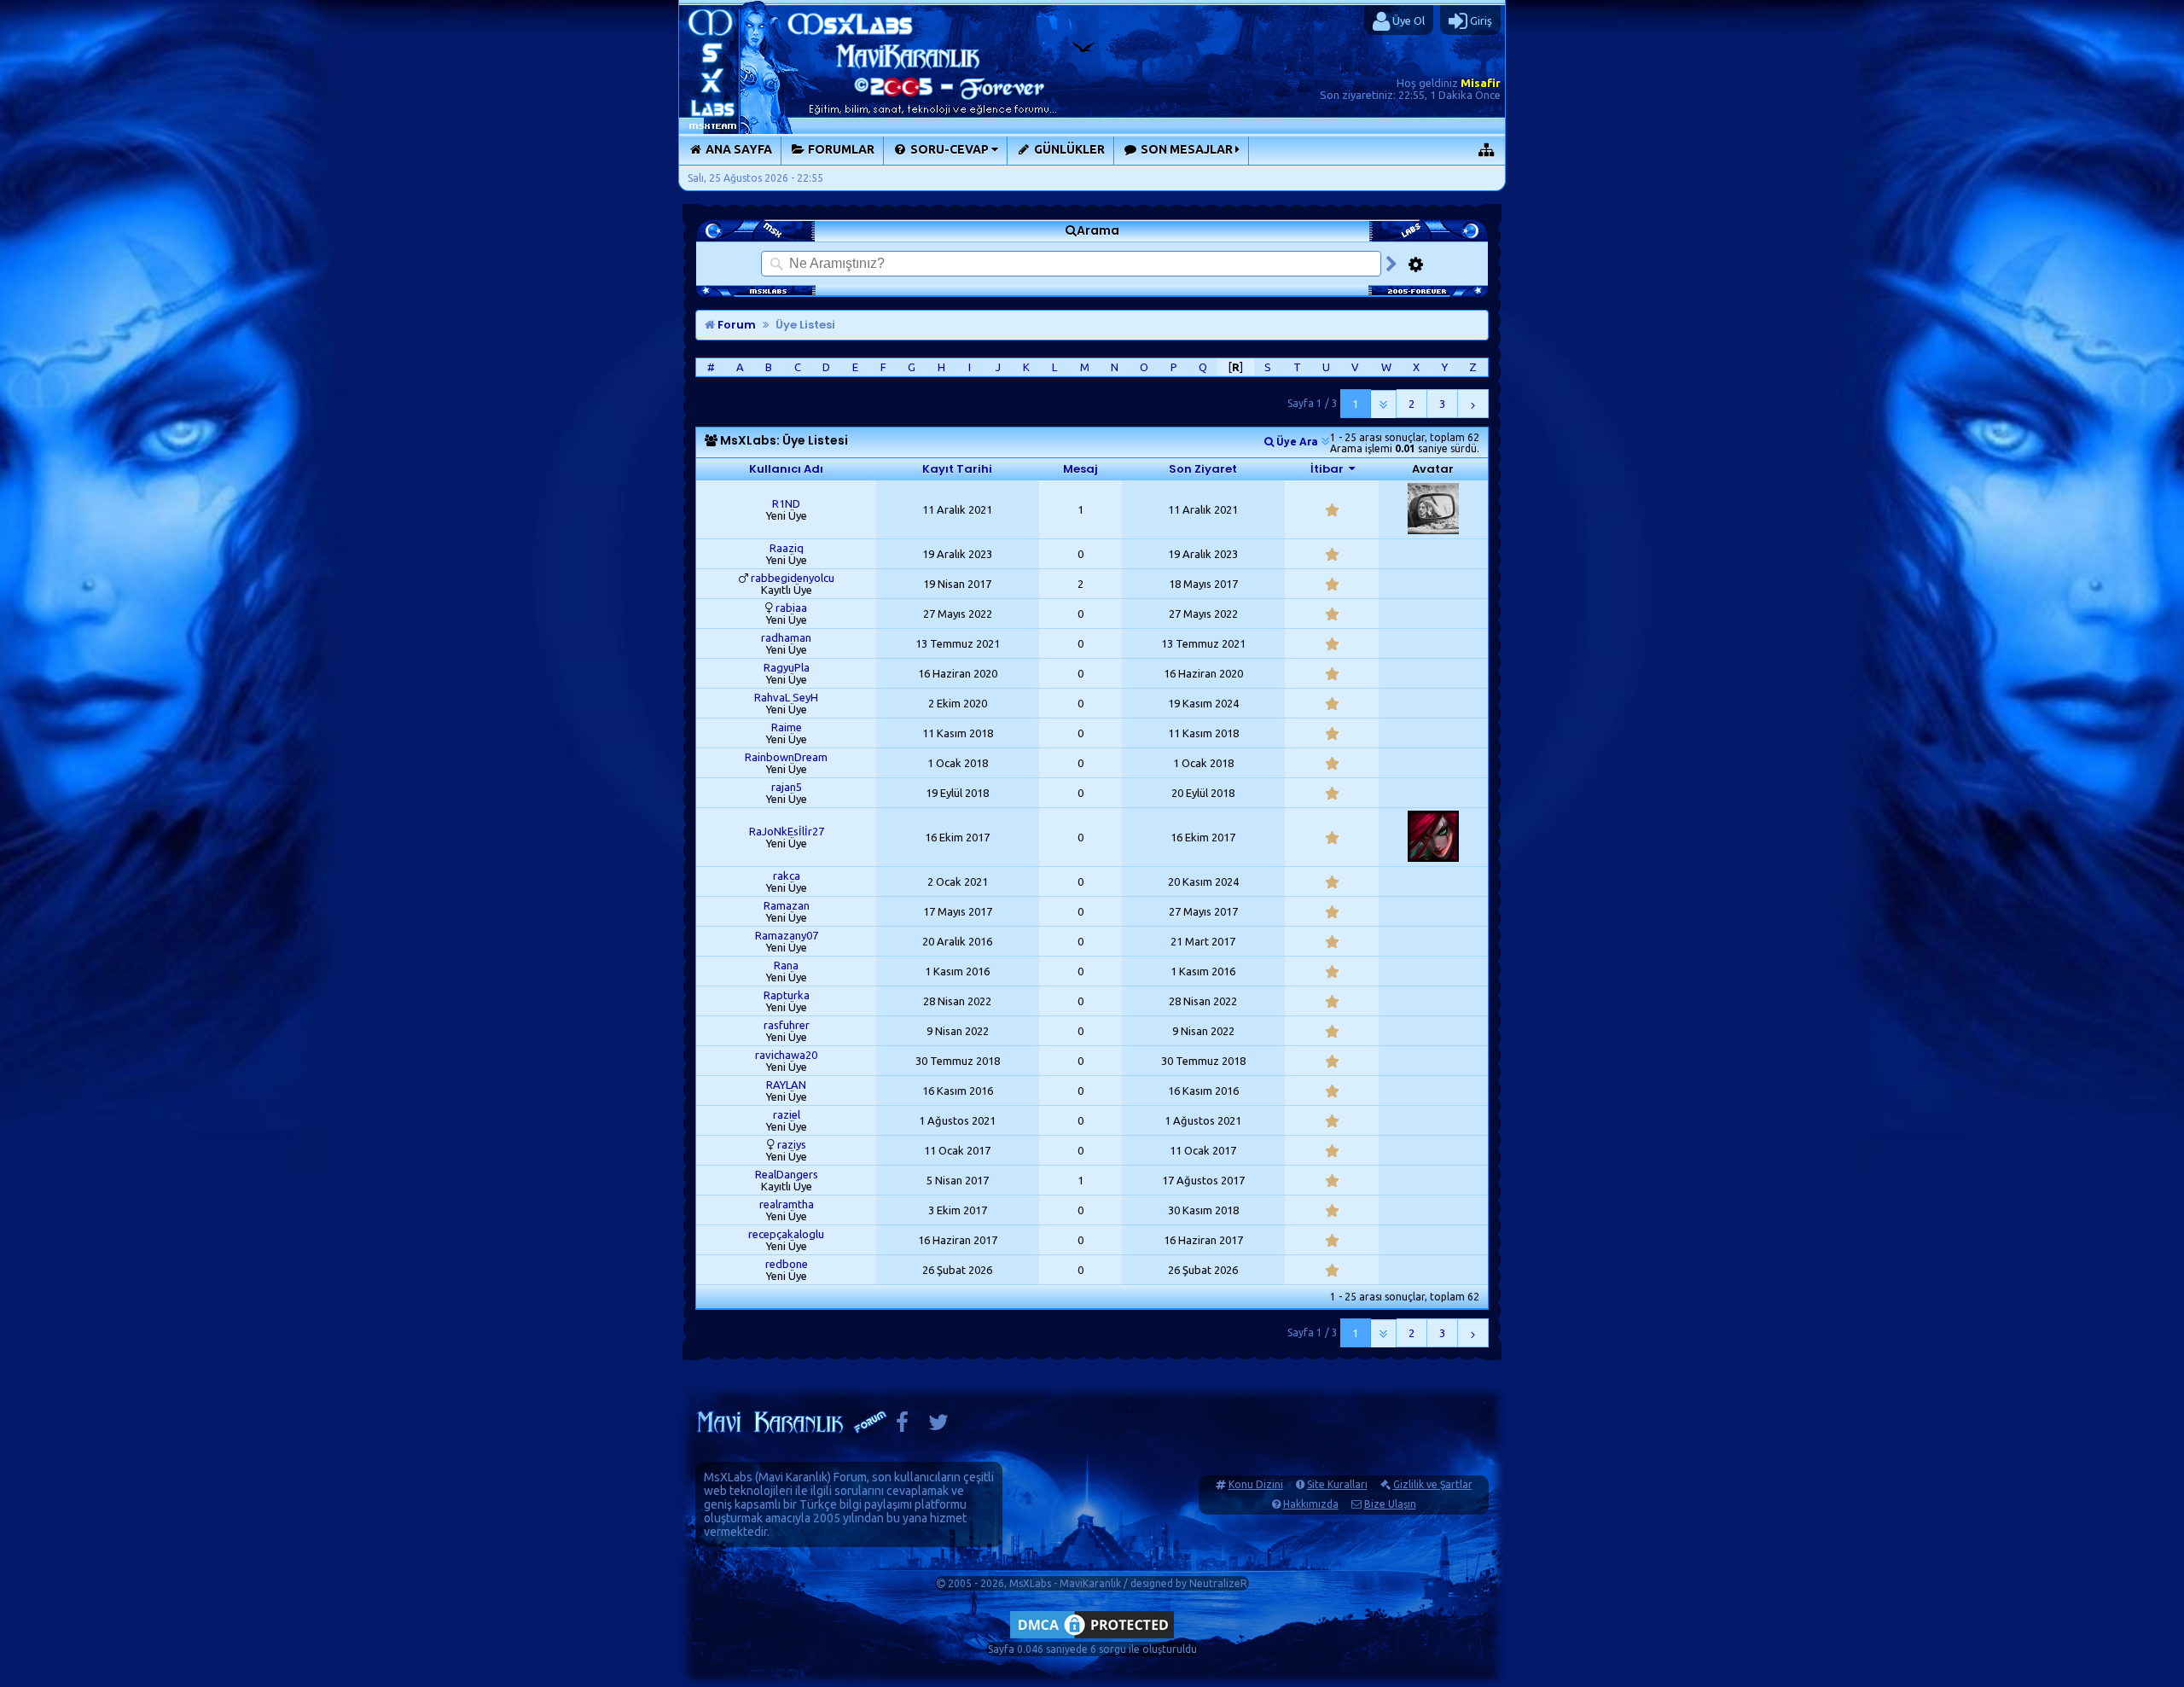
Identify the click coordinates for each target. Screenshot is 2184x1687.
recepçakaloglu (786, 1234)
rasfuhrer (787, 1025)
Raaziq (787, 548)
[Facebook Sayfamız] (902, 1426)
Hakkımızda (1311, 1504)
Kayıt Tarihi (957, 469)
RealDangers (787, 1174)
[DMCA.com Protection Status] (1092, 1638)
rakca (787, 875)
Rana (786, 965)
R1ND (786, 503)
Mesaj (1080, 469)
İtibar (1327, 469)
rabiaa (791, 608)
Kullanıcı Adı (786, 469)
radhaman (786, 637)
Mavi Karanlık (793, 1477)
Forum (735, 325)
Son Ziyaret (1203, 469)
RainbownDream (786, 757)
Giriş (1480, 20)
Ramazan (787, 905)
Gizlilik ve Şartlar (1433, 1484)
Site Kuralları (1337, 1484)
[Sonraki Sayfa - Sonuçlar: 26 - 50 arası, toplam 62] (1473, 404)
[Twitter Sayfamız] (938, 1426)
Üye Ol (1407, 20)
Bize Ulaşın (1390, 1504)
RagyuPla (787, 667)
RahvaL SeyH (786, 697)
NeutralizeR (1218, 1583)
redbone (787, 1264)
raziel (787, 1114)
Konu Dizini (1256, 1484)
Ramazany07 (787, 935)
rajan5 (787, 787)
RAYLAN (786, 1085)
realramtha (787, 1204)
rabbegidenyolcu (793, 578)
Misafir (1481, 83)
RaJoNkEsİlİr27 (787, 831)
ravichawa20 (786, 1055)
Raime (787, 727)
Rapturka (787, 995)
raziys (792, 1144)
